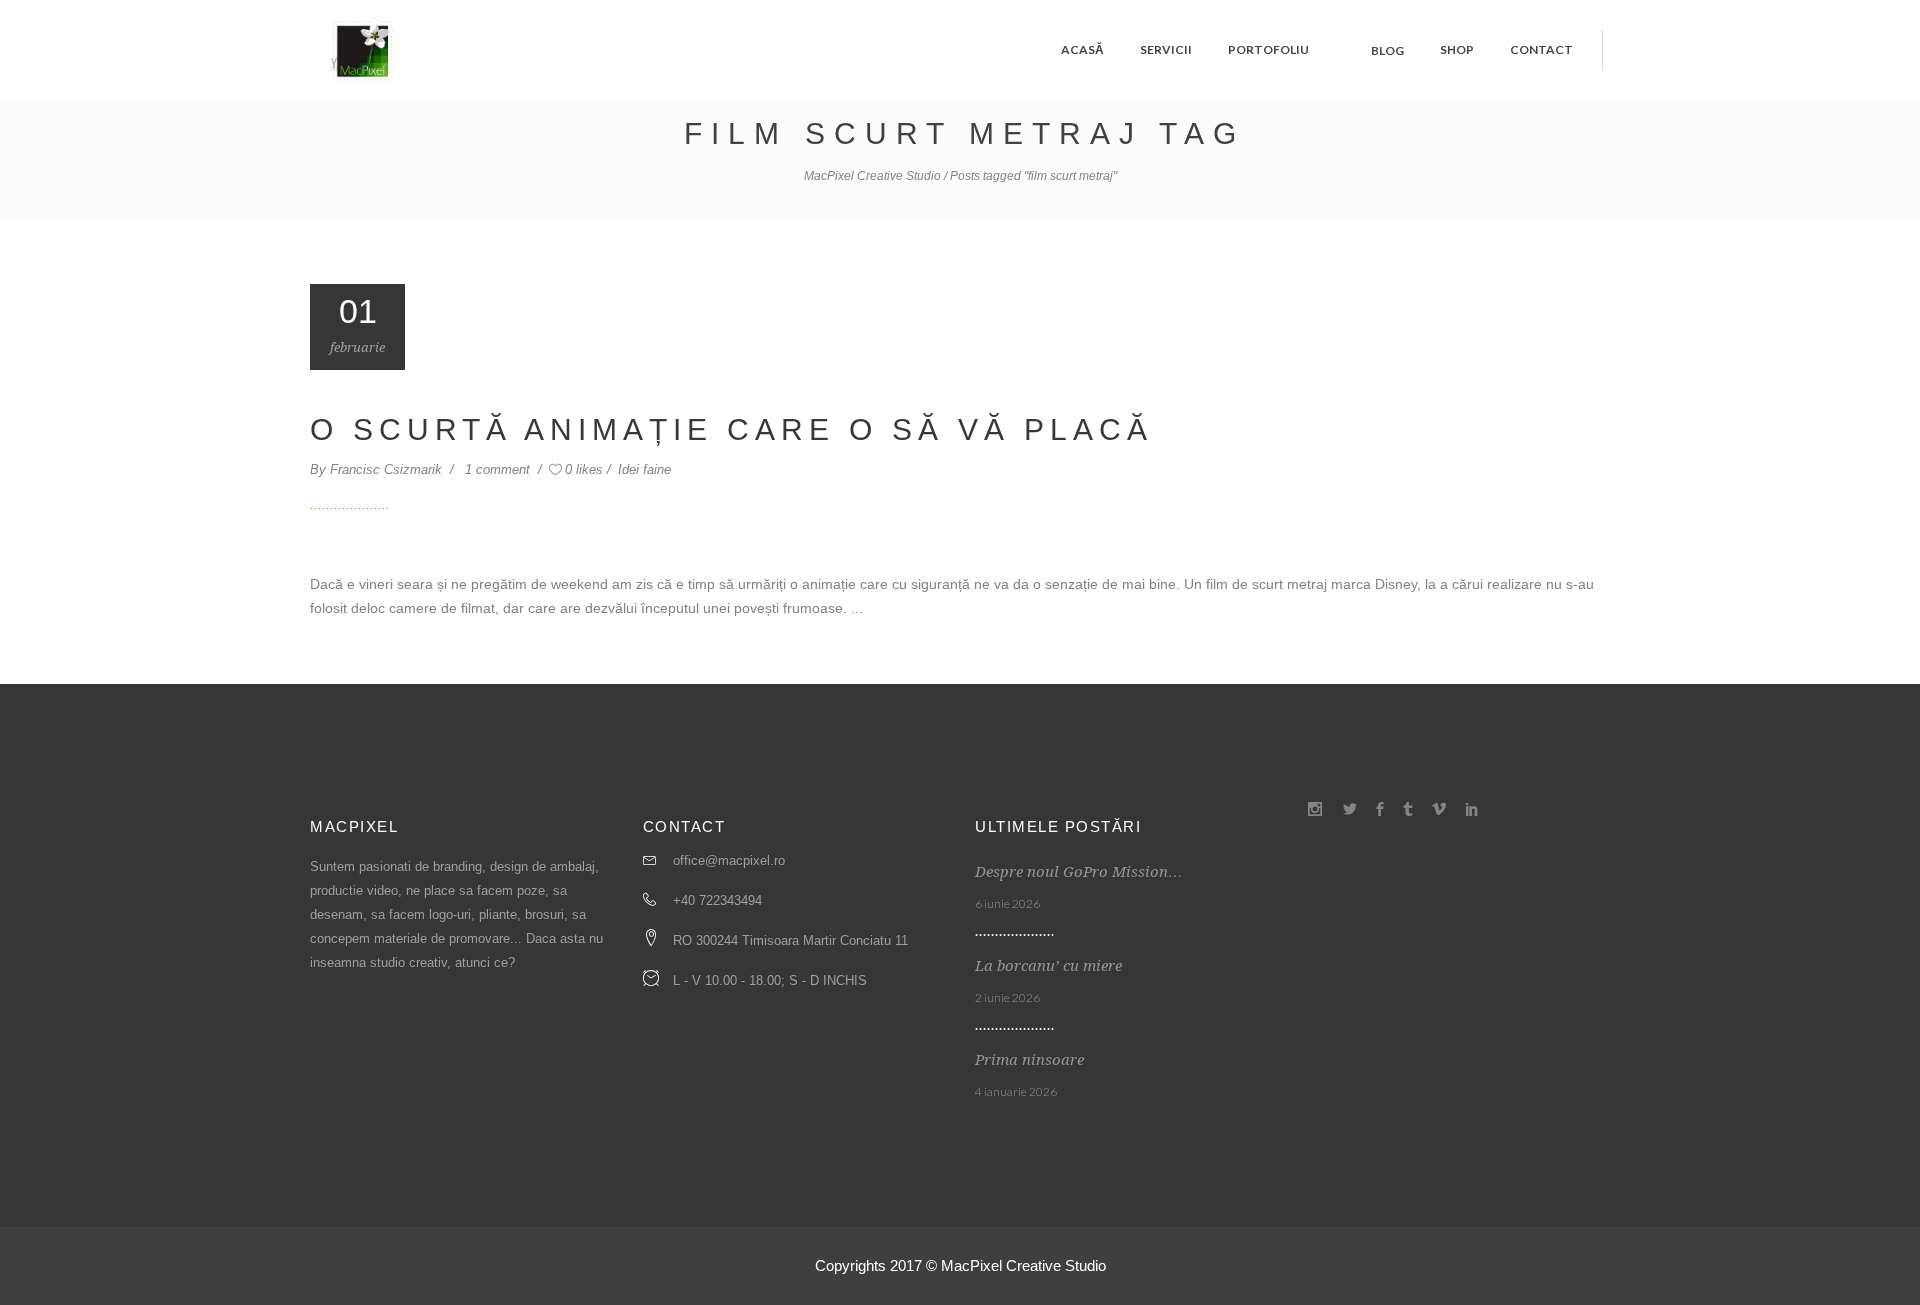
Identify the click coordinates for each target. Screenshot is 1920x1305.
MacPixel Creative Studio (872, 176)
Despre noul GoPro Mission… (1079, 872)
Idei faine (644, 469)
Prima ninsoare (1029, 1060)
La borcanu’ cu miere (1048, 966)
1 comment (499, 469)
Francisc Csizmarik (388, 469)
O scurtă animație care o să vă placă (731, 429)
